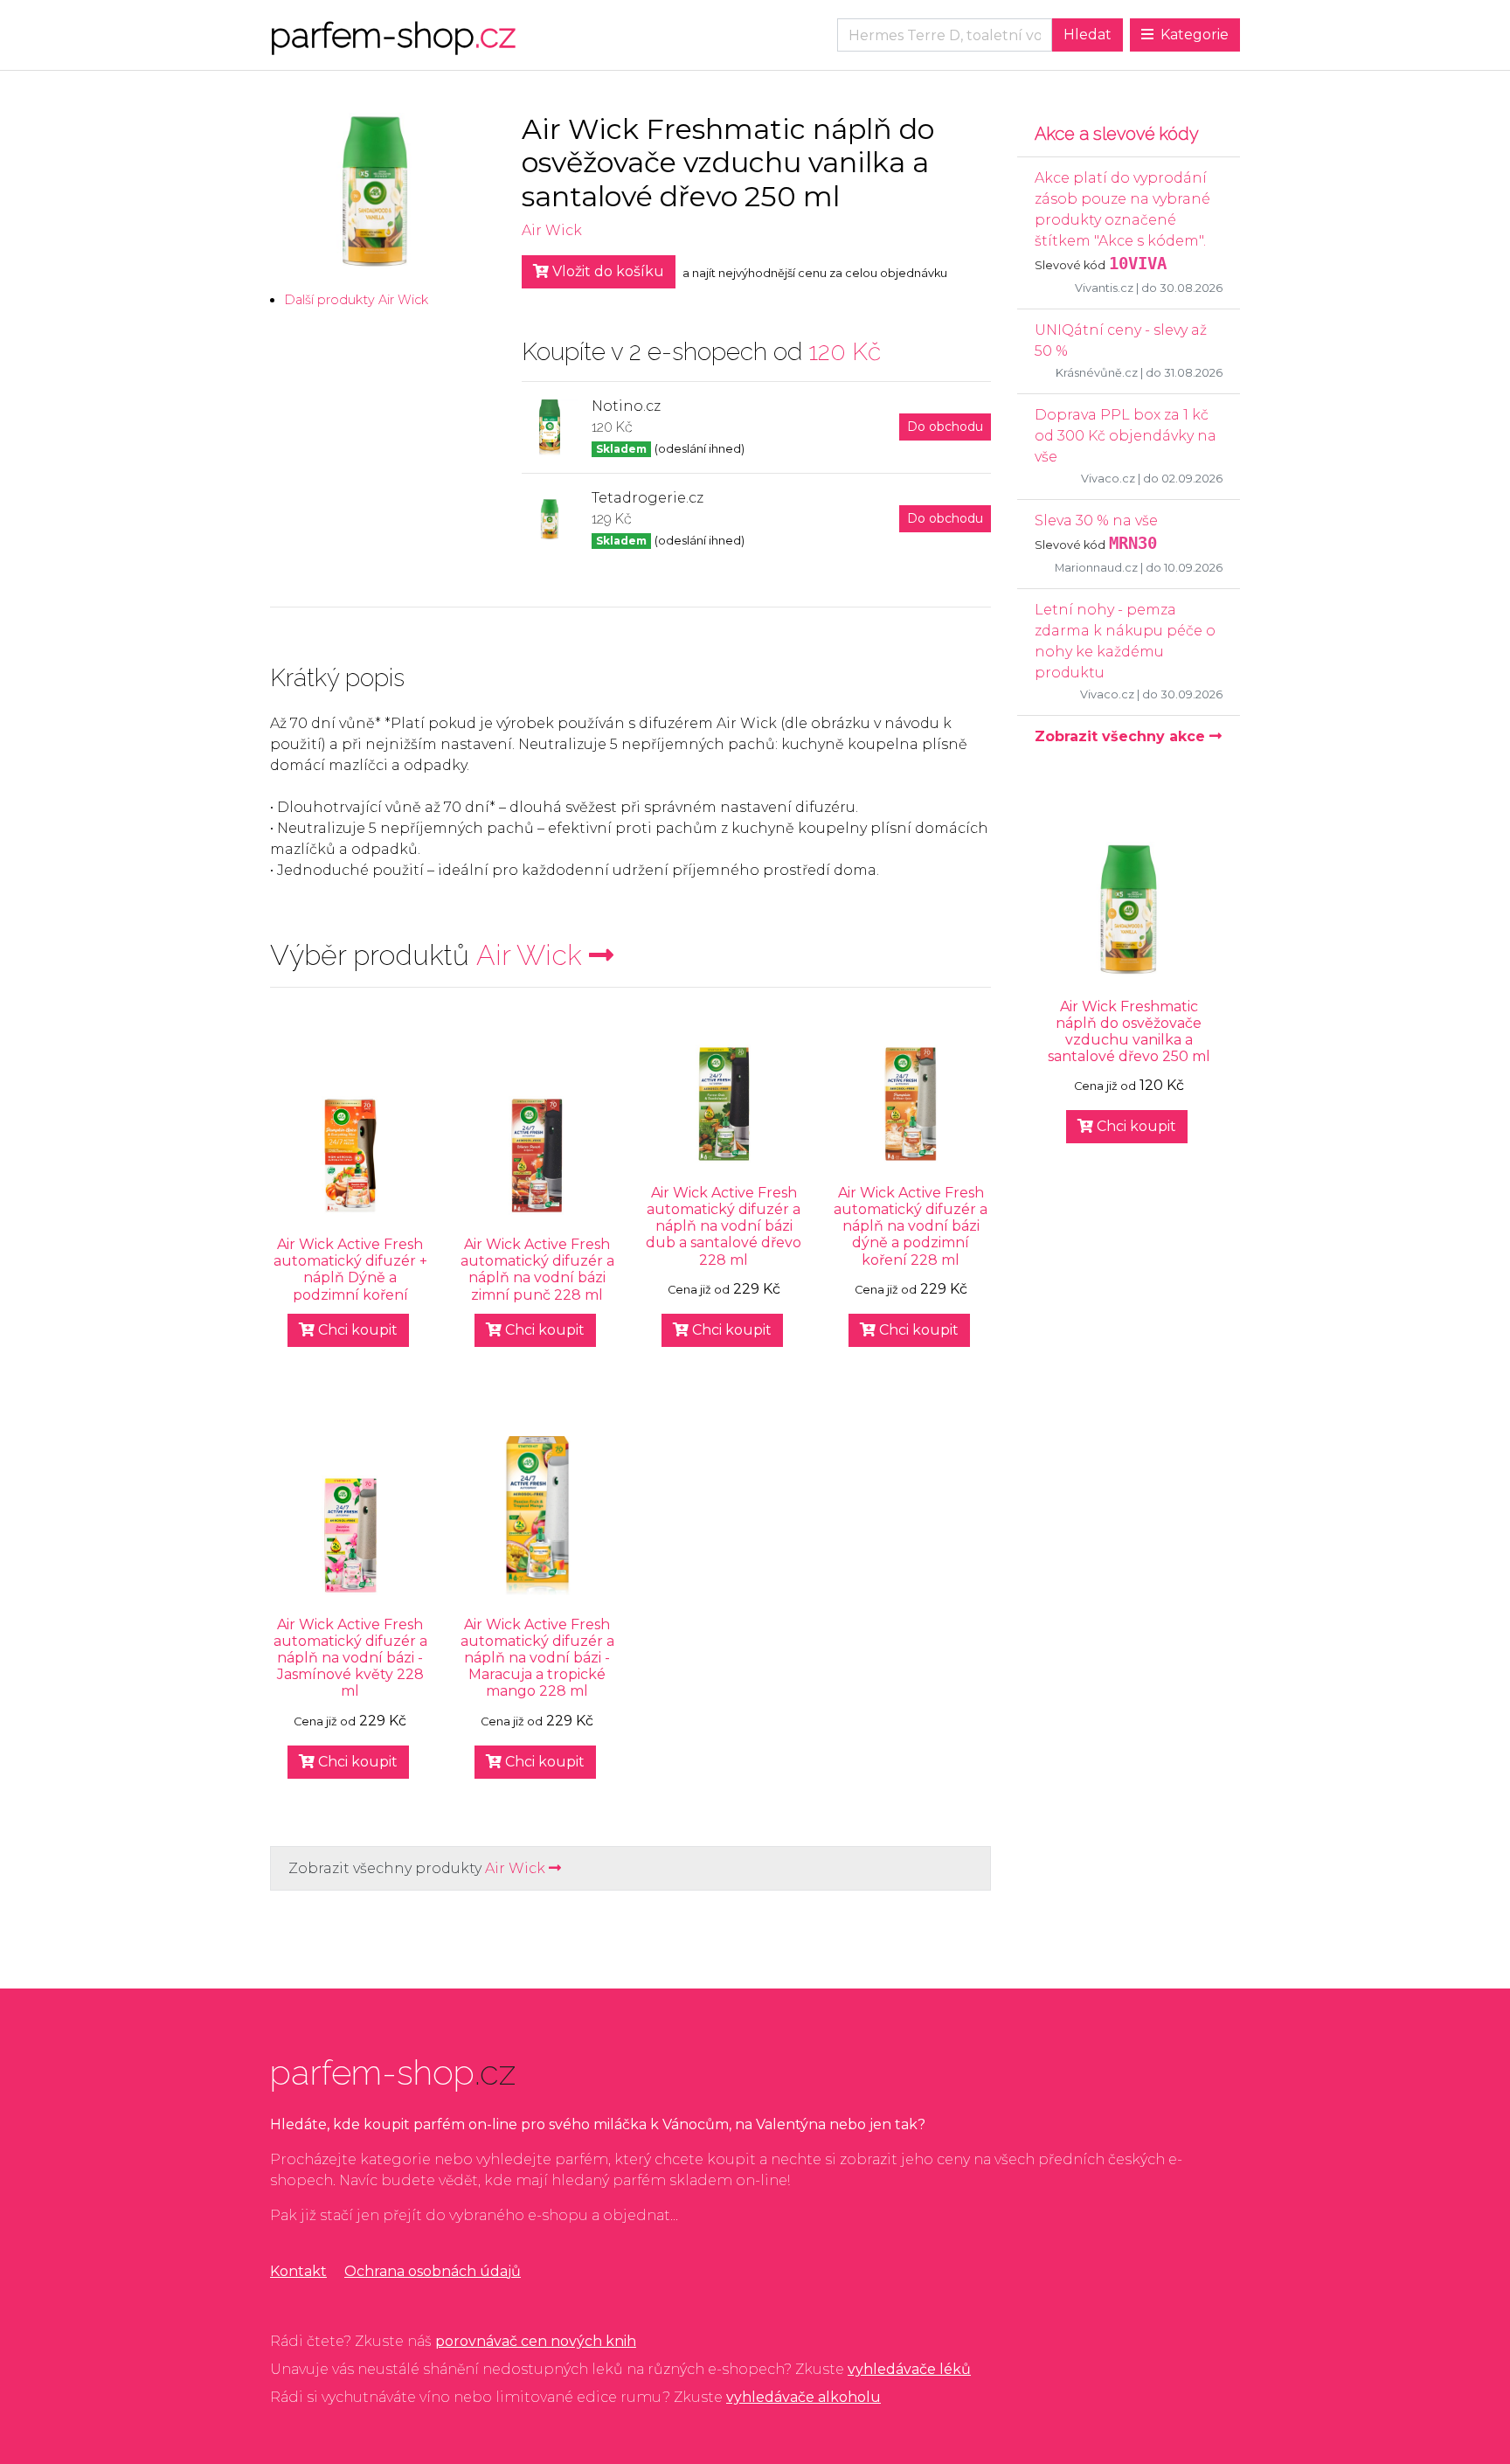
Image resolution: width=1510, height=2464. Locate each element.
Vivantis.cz (1104, 288)
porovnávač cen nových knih (536, 2341)
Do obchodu (945, 427)
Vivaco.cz (1108, 479)
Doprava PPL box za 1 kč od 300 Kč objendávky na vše (1126, 436)
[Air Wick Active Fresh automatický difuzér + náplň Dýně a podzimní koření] (350, 1156)
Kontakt (298, 2271)
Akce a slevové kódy (1117, 134)
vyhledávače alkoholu (803, 2397)
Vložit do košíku (606, 271)
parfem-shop (393, 35)
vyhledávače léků (909, 2369)
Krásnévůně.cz (1097, 373)
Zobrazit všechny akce (1122, 736)
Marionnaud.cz (1096, 568)
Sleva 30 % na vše (1096, 521)
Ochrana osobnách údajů (433, 2271)
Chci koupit (356, 1330)
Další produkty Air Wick (356, 300)
